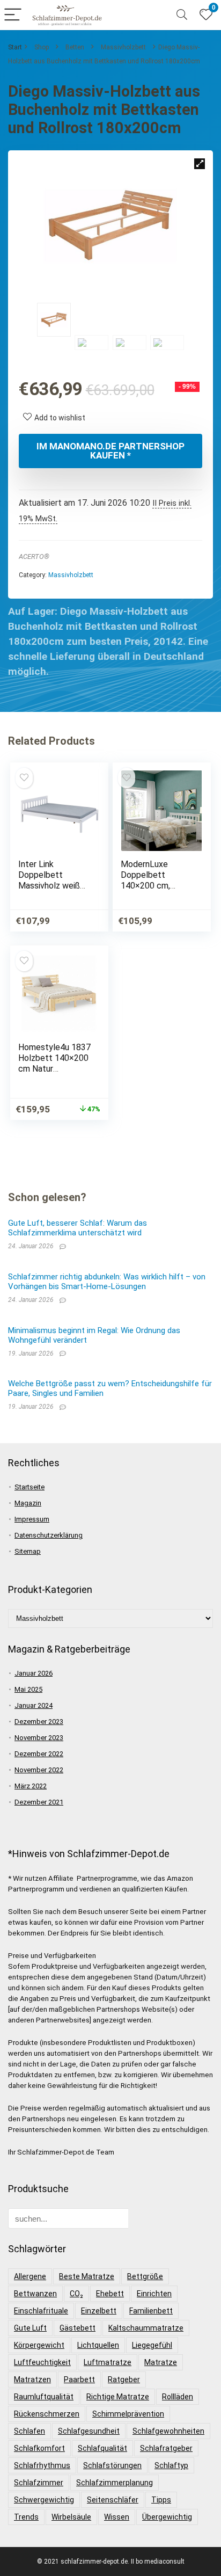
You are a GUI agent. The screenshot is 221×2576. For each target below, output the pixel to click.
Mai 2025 (28, 1689)
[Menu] (13, 15)
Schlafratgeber (166, 2448)
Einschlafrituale (41, 2311)
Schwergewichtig (44, 2500)
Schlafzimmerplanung (115, 2483)
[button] (200, 164)
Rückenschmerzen (47, 2414)
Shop (42, 47)
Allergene (30, 2276)
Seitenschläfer (113, 2500)
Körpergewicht (39, 2345)
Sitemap (28, 1551)
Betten (75, 47)
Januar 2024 (34, 1705)
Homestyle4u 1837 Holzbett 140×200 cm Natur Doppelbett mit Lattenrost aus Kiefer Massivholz (54, 1074)
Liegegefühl (152, 2345)
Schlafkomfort (39, 2448)
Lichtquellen (98, 2345)
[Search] (182, 15)
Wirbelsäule (71, 2517)
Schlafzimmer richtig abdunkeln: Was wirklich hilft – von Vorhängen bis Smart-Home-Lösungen (107, 1282)
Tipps (161, 2500)
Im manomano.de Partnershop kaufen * (110, 451)
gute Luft (30, 2328)
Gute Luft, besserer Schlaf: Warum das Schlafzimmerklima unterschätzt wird (78, 1228)
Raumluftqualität (44, 2397)
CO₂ (76, 2294)
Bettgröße (145, 2276)
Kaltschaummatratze (146, 2328)
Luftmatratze (108, 2362)
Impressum (32, 1519)
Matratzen (32, 2379)
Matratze (161, 2362)
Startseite (30, 1487)
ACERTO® (34, 556)
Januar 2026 (34, 1673)
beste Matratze (87, 2276)
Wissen (117, 2517)
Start (15, 47)
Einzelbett (99, 2311)
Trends (26, 2517)
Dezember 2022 (39, 1754)
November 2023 (39, 1738)
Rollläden (178, 2397)
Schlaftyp (171, 2465)
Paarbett (79, 2379)
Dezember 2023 (39, 1722)
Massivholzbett (123, 47)
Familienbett (151, 2311)
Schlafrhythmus (42, 2465)
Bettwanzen (35, 2294)
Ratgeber (124, 2379)
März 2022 (31, 1786)
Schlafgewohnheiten (168, 2431)
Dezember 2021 (39, 1802)
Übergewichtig (167, 2517)
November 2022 (39, 1770)
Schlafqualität (102, 2448)
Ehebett (110, 2294)
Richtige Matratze (118, 2397)
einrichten (154, 2294)
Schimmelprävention (128, 2414)
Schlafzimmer (39, 2483)
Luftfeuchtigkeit (42, 2362)
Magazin (28, 1503)
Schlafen (30, 2431)
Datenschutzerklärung (49, 1535)
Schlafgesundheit (89, 2431)
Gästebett (78, 2328)
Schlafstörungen (112, 2465)
